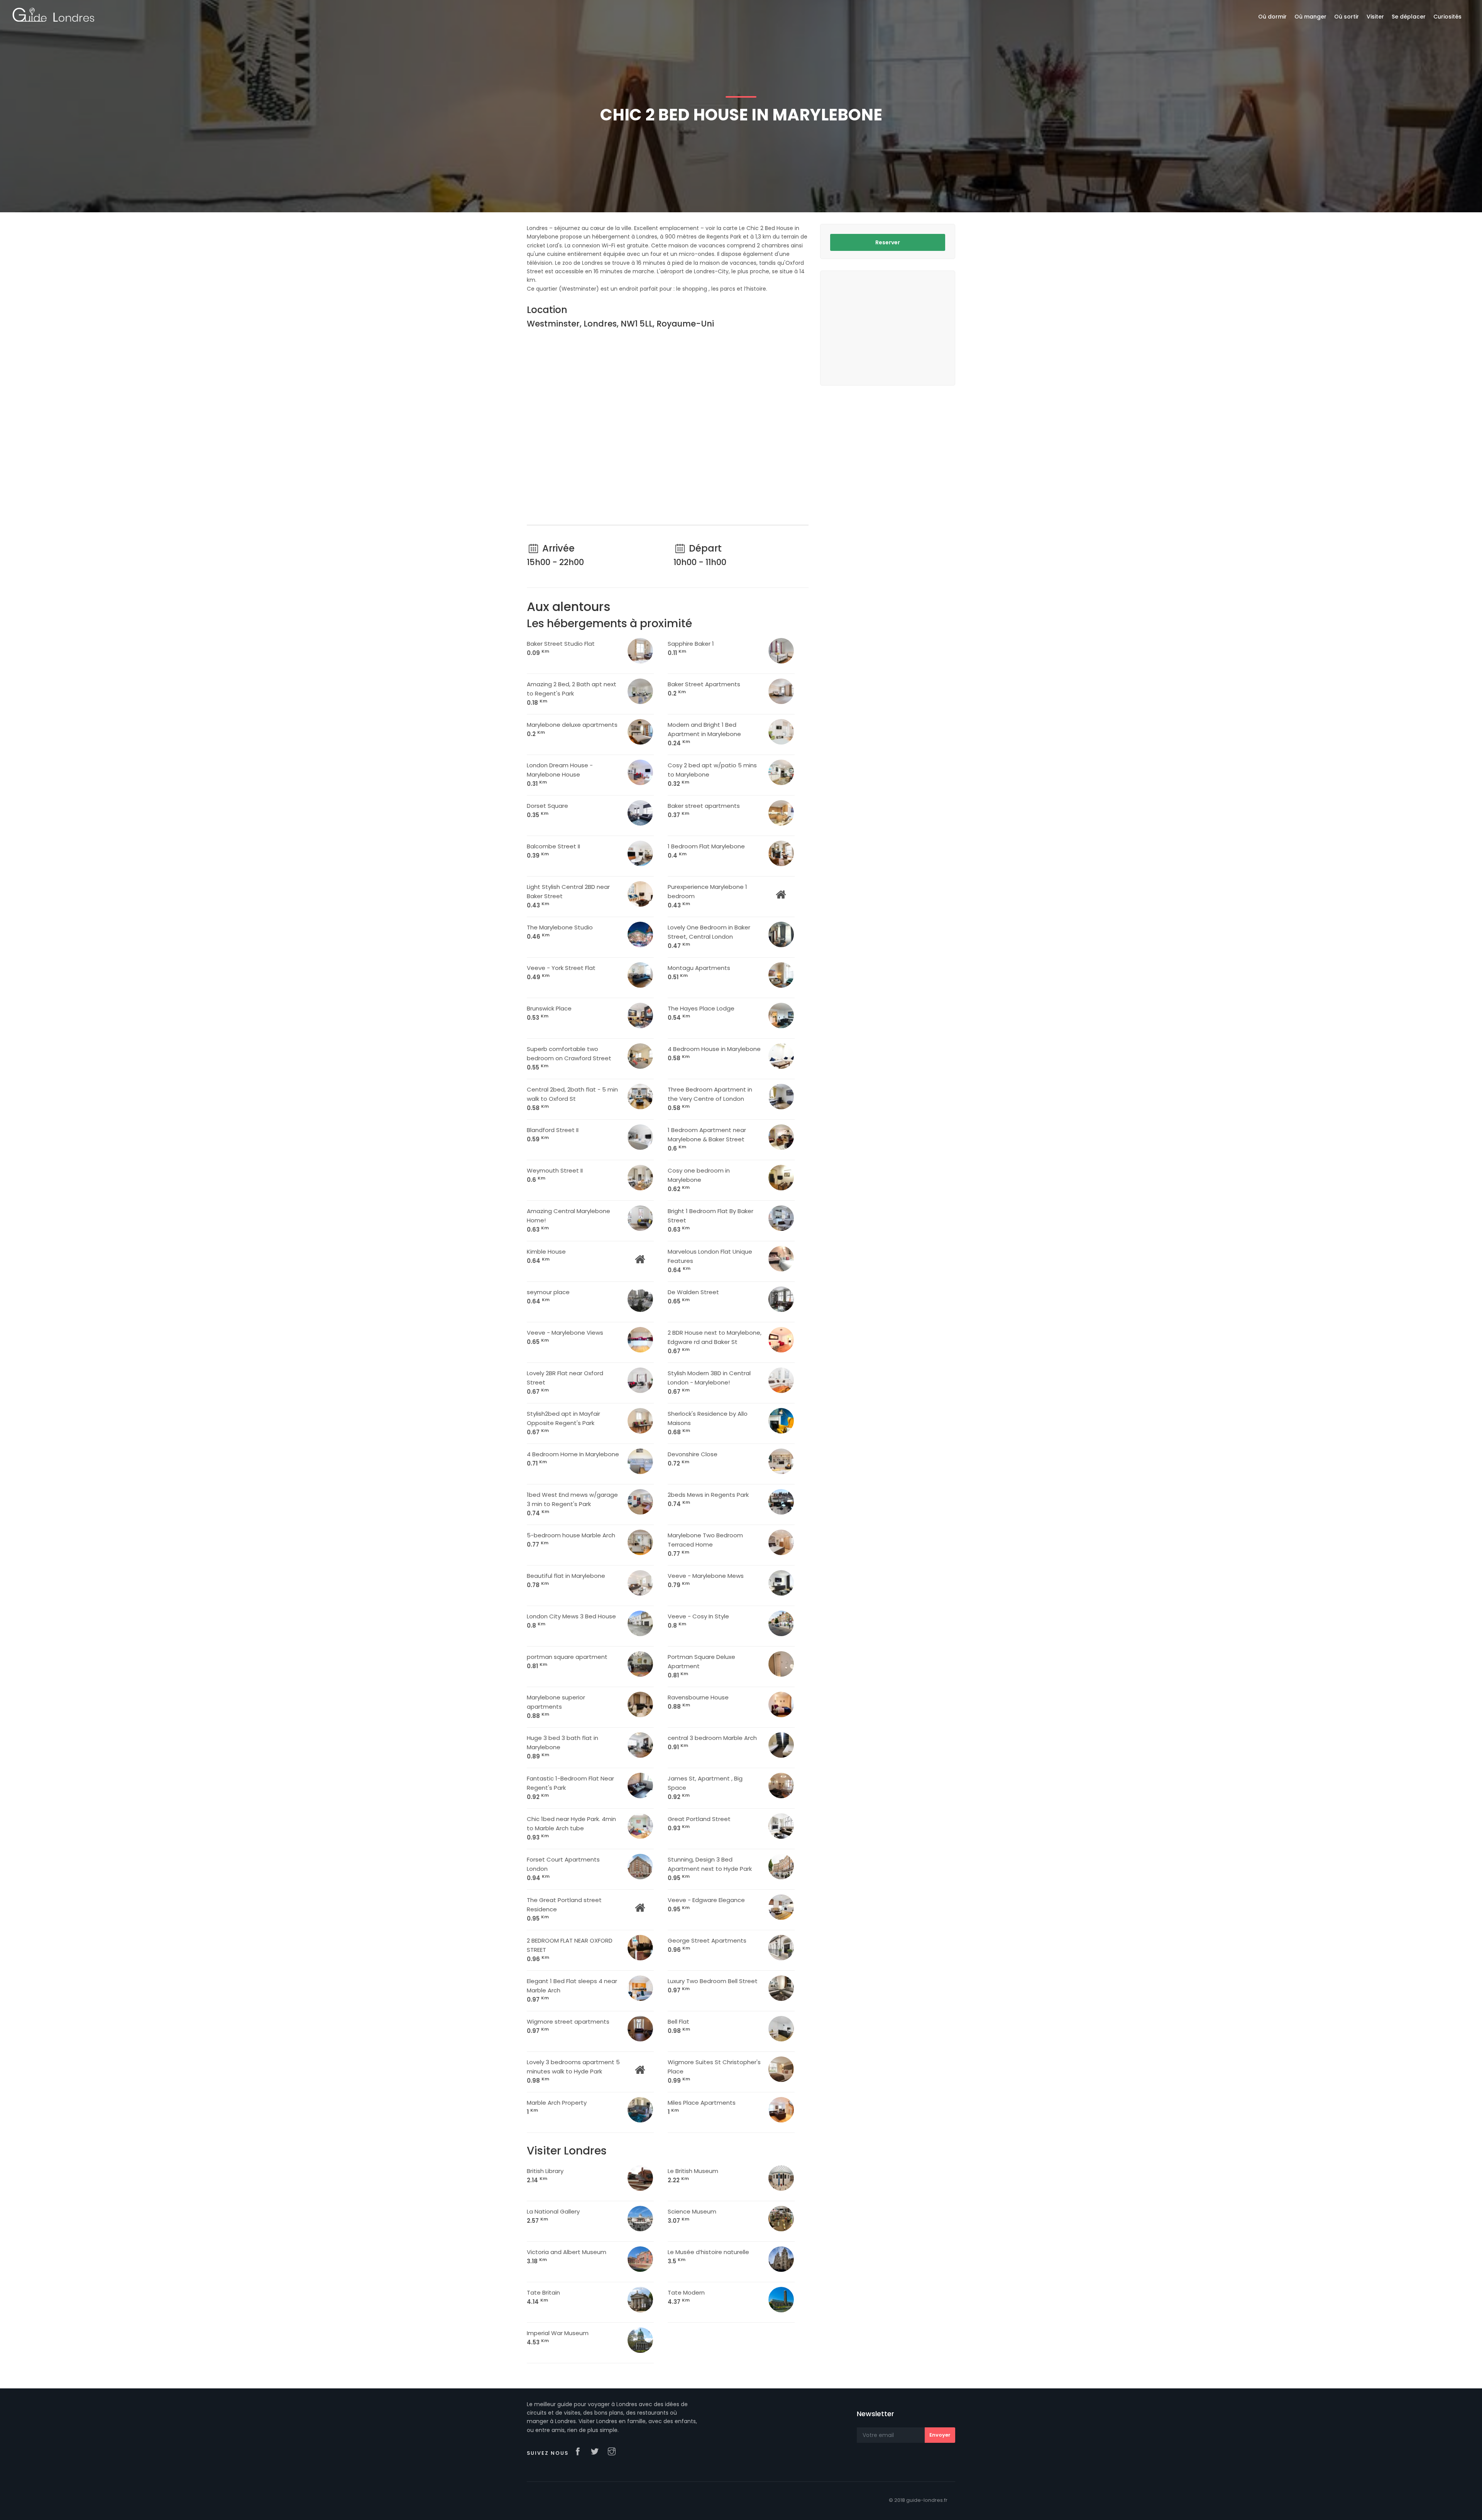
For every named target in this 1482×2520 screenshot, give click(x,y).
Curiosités (1447, 17)
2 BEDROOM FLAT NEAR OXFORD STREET (570, 1950)
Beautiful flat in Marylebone (566, 1580)
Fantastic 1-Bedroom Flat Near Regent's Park (570, 1788)
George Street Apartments (707, 1945)
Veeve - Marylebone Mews (706, 1580)
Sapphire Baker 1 (691, 648)
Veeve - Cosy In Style (698, 1621)
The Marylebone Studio (560, 932)
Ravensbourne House (698, 1702)
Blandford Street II (553, 1135)
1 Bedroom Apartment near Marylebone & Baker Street (707, 1139)
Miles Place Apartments (702, 2107)
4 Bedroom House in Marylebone (714, 1054)
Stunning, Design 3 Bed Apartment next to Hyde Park (710, 1869)
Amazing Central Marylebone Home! (568, 1220)
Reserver (888, 242)
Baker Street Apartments (704, 689)
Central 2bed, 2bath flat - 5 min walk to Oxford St (572, 1099)
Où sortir (1347, 17)
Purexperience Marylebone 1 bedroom (707, 896)
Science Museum (692, 2216)
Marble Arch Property (557, 2107)
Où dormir (1272, 17)
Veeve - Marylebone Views (565, 1337)
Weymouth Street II (555, 1175)
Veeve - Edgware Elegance (706, 1905)
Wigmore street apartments (568, 2026)
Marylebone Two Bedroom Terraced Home (705, 1544)
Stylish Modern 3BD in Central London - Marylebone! (709, 1382)
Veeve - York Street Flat (561, 972)
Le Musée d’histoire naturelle (708, 2257)
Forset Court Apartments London (563, 1869)
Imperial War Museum (558, 2338)
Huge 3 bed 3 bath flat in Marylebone (563, 1747)
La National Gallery (553, 2216)
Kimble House (546, 1256)
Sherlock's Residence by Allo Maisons (708, 1423)
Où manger (1310, 17)
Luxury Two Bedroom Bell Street (713, 1986)
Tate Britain (543, 2297)
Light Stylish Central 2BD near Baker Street (568, 896)
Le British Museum (693, 2176)
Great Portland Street (699, 1824)
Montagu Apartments (699, 972)
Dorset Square (547, 810)
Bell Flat (679, 2026)
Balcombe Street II (553, 851)
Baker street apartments (704, 810)
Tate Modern (686, 2297)
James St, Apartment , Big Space (705, 1788)
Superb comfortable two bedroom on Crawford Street (569, 1058)
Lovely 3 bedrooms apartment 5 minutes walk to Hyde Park (573, 2071)
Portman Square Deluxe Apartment (701, 1666)
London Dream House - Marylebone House (560, 774)
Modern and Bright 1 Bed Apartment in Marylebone (704, 734)
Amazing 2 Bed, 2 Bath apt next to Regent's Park (572, 693)
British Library (545, 2176)
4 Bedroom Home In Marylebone (573, 1459)
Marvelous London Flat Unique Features (710, 1261)
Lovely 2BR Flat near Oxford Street (565, 1382)
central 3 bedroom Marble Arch (712, 1742)
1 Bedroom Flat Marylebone (706, 851)
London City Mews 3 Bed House (571, 1621)
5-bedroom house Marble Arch (571, 1540)
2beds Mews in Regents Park (708, 1499)
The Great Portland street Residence (564, 1909)
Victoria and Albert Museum (567, 2257)
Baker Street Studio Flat (561, 648)
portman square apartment (567, 1661)
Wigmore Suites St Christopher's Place (714, 2071)
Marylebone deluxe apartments (572, 729)
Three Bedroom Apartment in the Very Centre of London (710, 1099)
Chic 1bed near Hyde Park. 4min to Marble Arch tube (571, 1828)
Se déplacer (1409, 17)
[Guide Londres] (53, 14)
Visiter (1375, 17)
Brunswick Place (549, 1013)
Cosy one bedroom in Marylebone (699, 1180)
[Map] (668, 428)
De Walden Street (693, 1297)
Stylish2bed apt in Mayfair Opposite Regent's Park (563, 1423)
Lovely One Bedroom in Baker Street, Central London (709, 937)
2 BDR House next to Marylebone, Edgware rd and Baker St (715, 1342)
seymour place (548, 1297)
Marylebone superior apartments (556, 1707)
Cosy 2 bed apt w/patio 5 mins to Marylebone (712, 774)
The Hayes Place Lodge (701, 1013)
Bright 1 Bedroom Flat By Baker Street (711, 1220)
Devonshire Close (693, 1459)
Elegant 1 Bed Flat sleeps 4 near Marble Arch (572, 1990)
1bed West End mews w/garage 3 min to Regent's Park (572, 1504)
